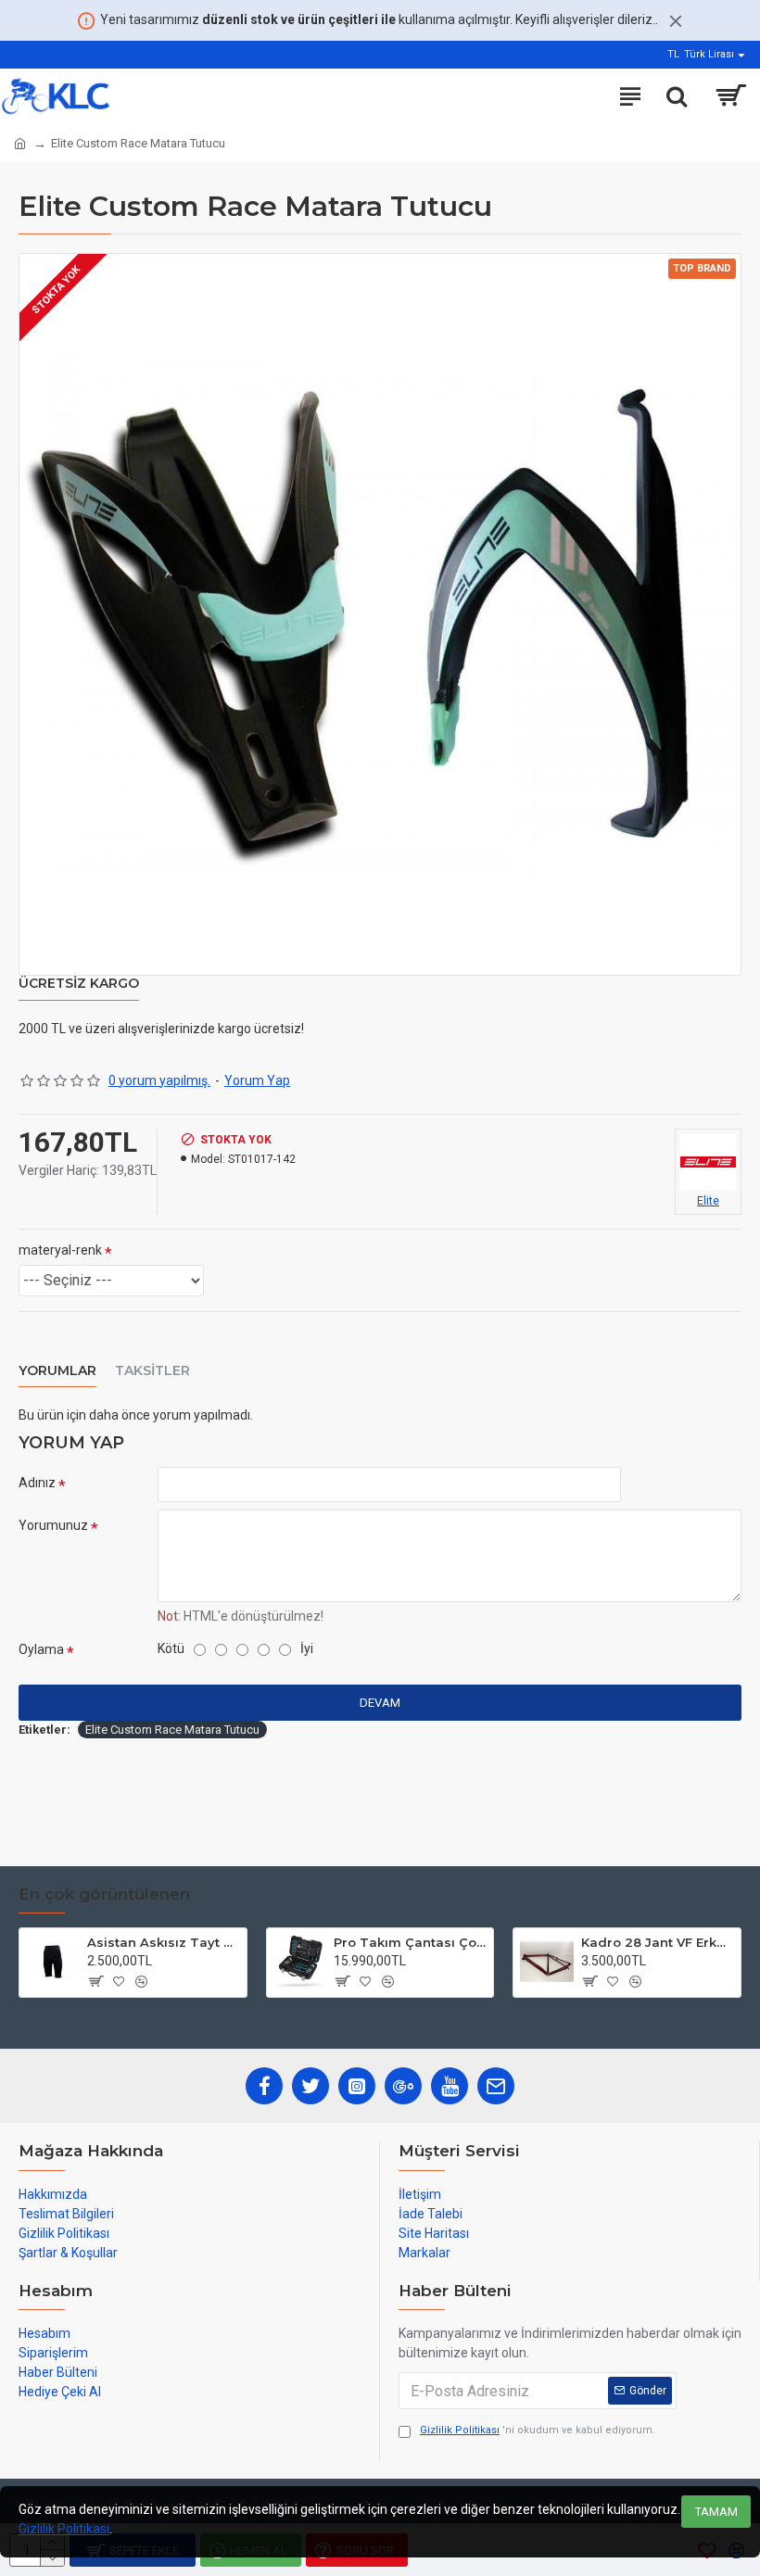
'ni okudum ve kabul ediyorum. (538, 2430)
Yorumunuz (53, 1525)
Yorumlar (57, 1371)
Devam (380, 1703)
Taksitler (152, 1371)
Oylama (41, 1649)
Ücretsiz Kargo (79, 984)
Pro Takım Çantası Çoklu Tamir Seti (410, 1942)
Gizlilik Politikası (64, 2529)
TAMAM (716, 2512)
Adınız (37, 1483)
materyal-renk (60, 1250)
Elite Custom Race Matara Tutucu (172, 1730)
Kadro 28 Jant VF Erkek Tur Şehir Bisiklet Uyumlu (658, 1942)
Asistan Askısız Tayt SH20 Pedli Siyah (164, 1942)
